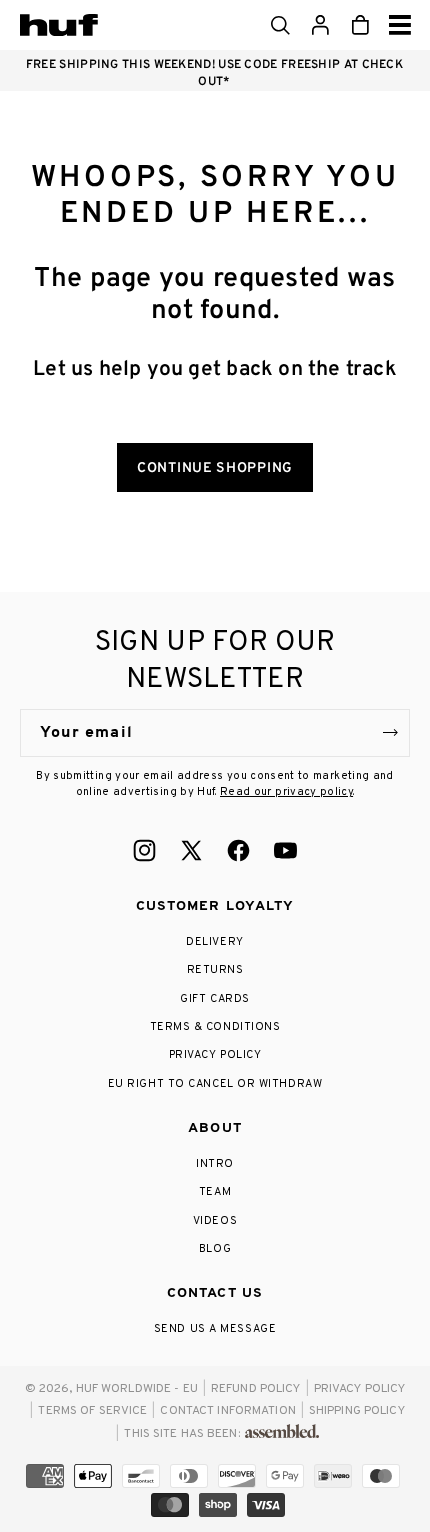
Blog (215, 1249)
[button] (280, 25)
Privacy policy (360, 1389)
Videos (215, 1221)
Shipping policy (357, 1411)
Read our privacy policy (286, 792)
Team (215, 1192)
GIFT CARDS (215, 999)
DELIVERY (214, 942)
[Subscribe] (390, 733)
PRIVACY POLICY (215, 1055)
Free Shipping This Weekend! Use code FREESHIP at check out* (214, 73)
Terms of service (92, 1411)
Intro (215, 1164)
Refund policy (256, 1389)
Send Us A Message (215, 1329)
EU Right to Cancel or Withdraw (215, 1084)
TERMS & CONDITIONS (215, 1027)
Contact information (227, 1411)
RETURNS (215, 970)
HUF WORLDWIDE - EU (137, 1389)
